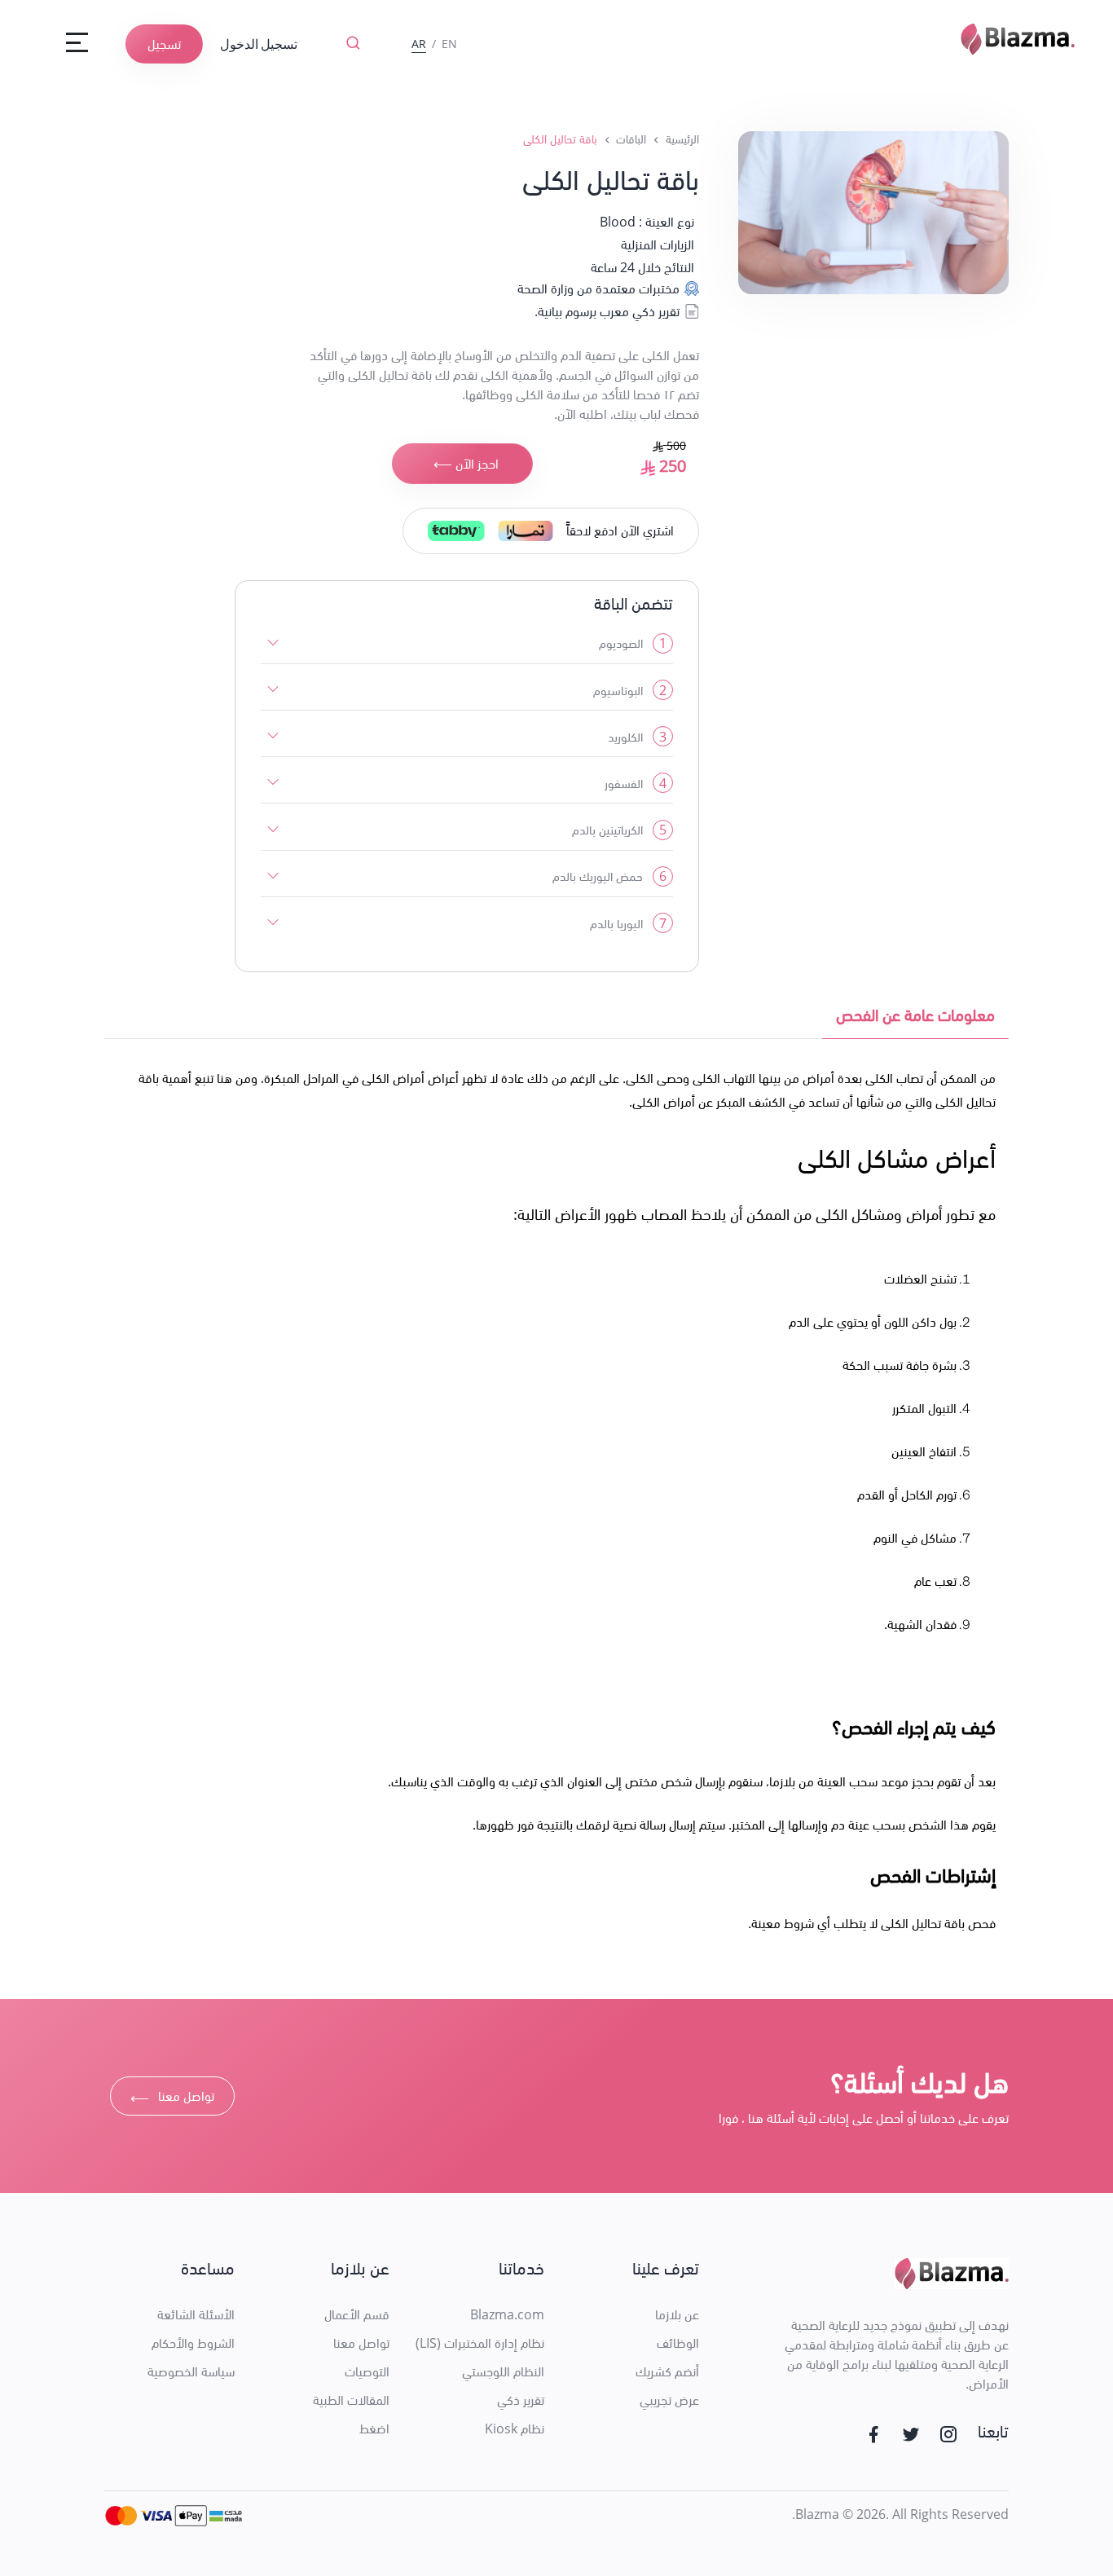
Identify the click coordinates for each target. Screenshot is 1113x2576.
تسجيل (164, 44)
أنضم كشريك (667, 2371)
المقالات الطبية (351, 2400)
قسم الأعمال (357, 2314)
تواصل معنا (172, 2098)
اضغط (374, 2428)
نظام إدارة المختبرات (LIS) (480, 2343)
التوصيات (367, 2371)
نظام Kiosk (515, 2428)
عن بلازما (677, 2314)
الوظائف (678, 2343)
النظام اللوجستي (503, 2371)
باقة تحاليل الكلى (560, 139)
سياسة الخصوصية (191, 2371)
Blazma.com (507, 2314)
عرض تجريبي (669, 2400)
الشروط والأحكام (193, 2343)
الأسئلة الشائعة (196, 2314)
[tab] (915, 1019)
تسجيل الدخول (259, 44)
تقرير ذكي (521, 2400)
